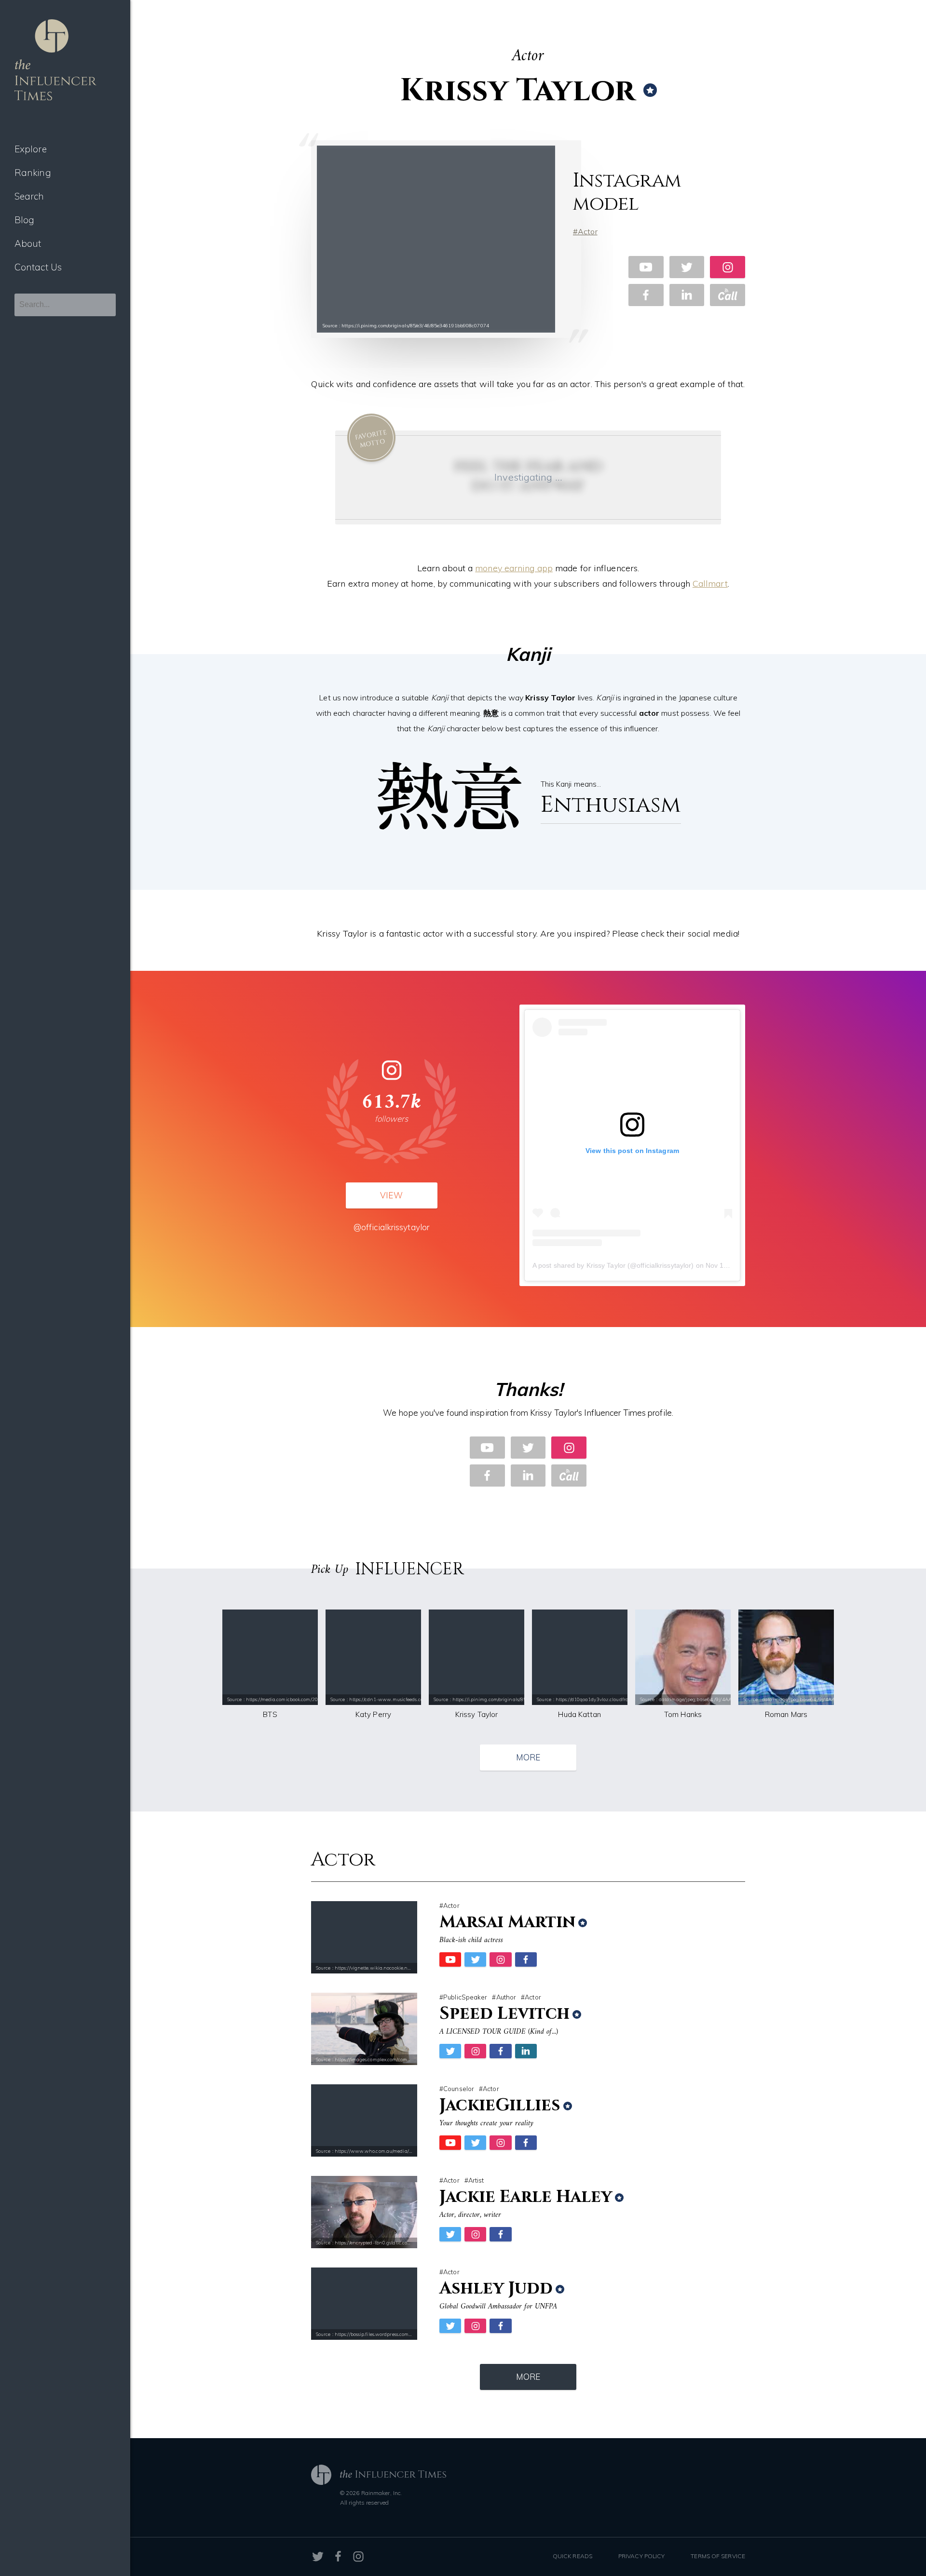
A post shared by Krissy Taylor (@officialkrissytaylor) (613, 1265)
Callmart (710, 584)
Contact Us (38, 267)
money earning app (514, 568)
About (28, 243)
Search (29, 196)
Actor (588, 231)
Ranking (33, 173)
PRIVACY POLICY (641, 2556)
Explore (31, 149)
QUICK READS (572, 2556)
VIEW (391, 1195)
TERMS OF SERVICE (718, 2556)
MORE (528, 1757)
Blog (24, 220)
